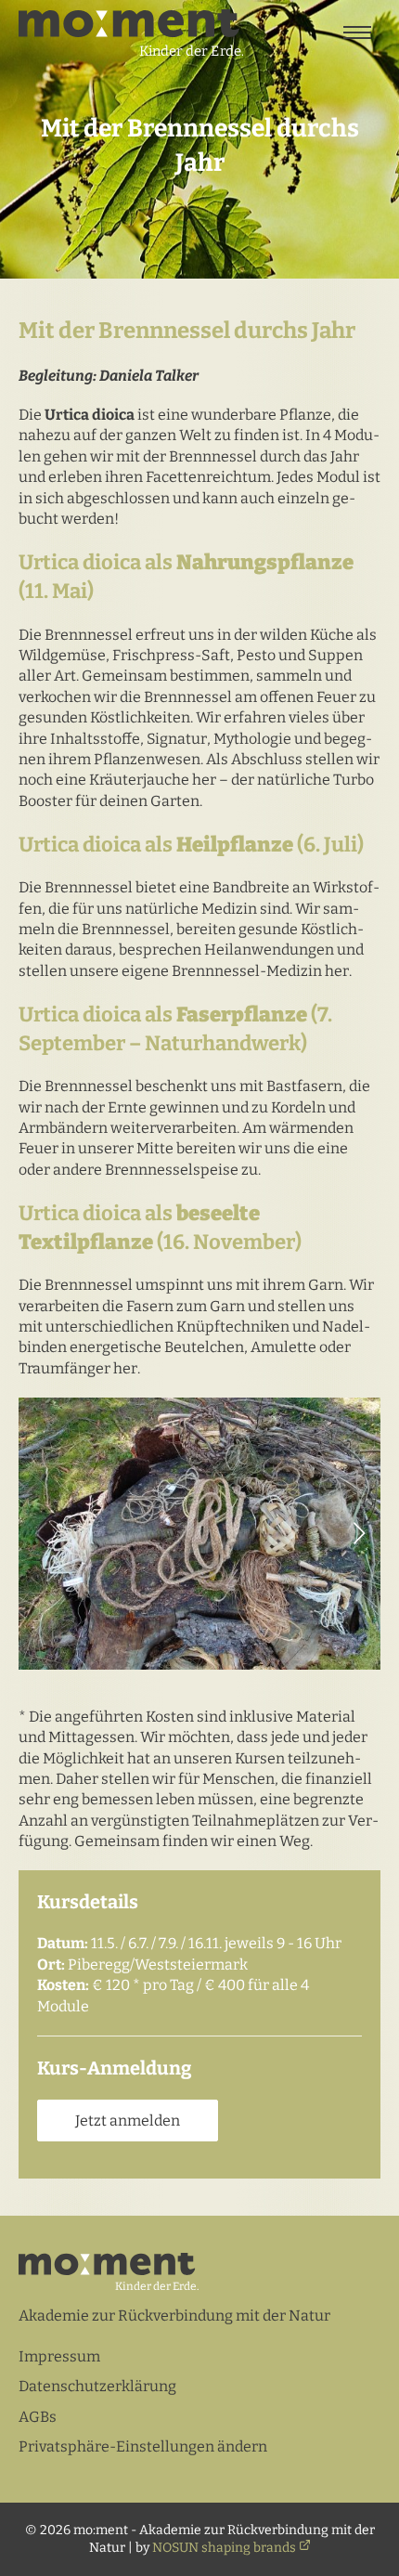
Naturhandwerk (223, 1043)
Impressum (59, 2356)
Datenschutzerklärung (97, 2386)
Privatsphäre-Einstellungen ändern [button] (143, 2446)
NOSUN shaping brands (224, 2548)
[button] (359, 1533)
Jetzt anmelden (128, 2121)
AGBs (38, 2417)
